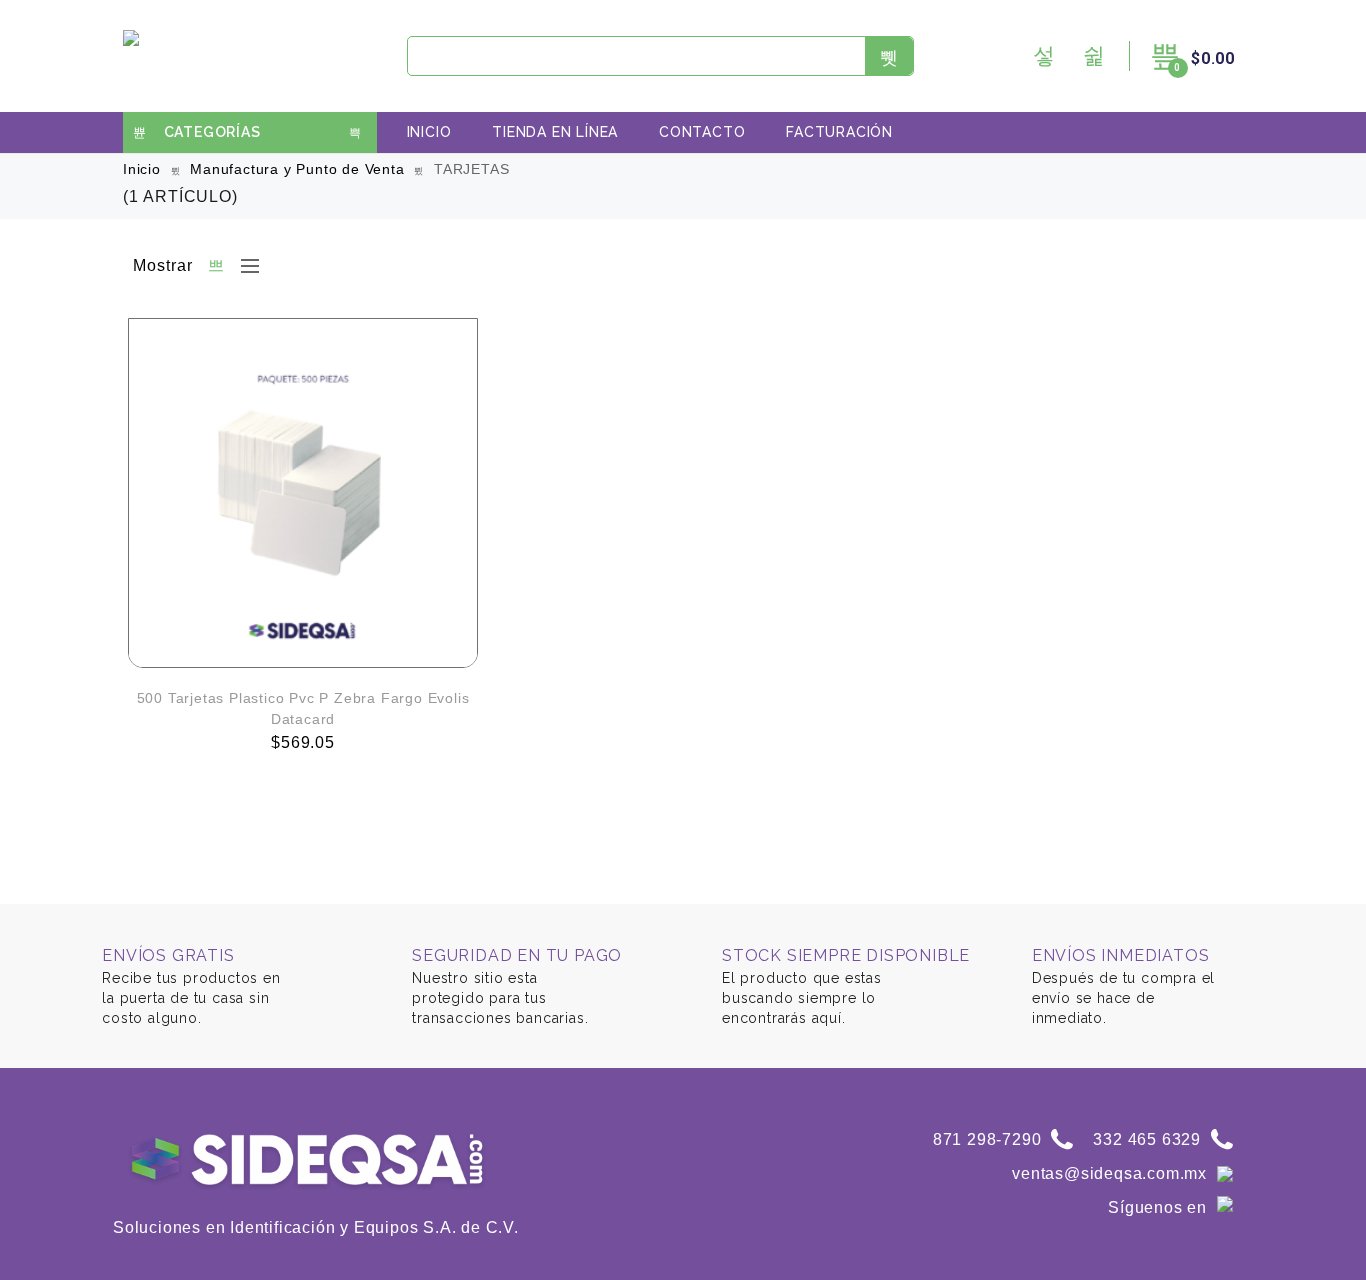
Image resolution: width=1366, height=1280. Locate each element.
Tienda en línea (555, 132)
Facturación (839, 132)
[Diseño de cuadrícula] (217, 266)
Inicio (429, 132)
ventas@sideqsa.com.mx (1109, 1173)
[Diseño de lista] (245, 266)
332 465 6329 (1147, 1139)
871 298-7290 (987, 1139)
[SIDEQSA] (134, 56)
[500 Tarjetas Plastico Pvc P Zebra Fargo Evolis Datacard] (303, 493)
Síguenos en (1157, 1207)
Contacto (702, 132)
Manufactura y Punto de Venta (297, 169)
